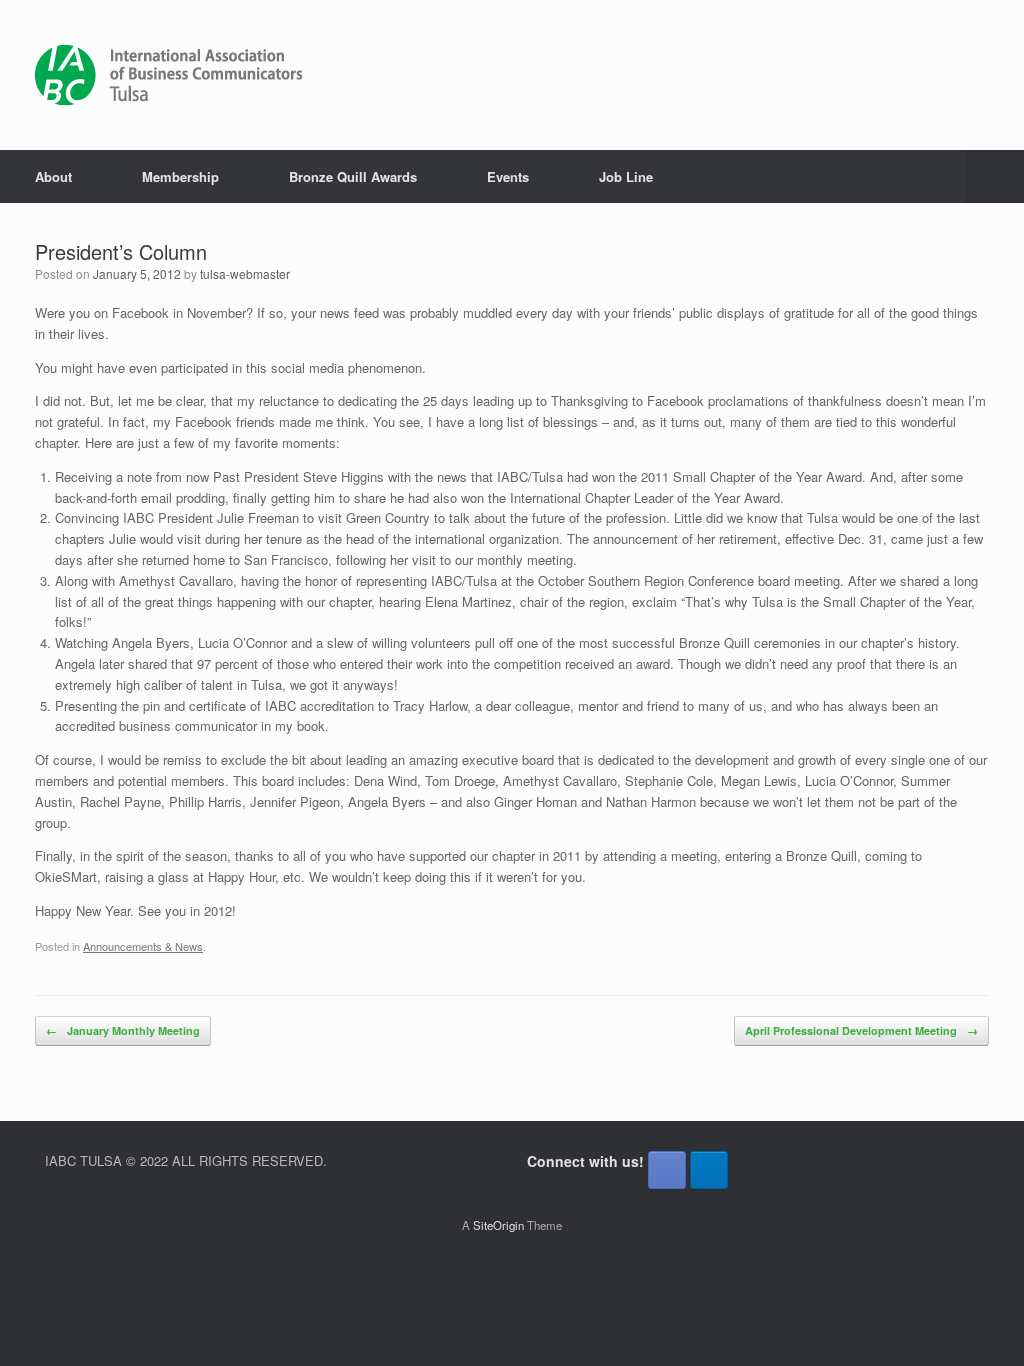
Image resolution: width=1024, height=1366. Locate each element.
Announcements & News (143, 946)
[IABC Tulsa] (168, 75)
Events (508, 176)
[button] (994, 176)
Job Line (626, 176)
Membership (180, 176)
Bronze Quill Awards (353, 176)
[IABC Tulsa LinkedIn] (709, 1170)
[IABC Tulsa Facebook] (667, 1170)
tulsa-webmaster (245, 273)
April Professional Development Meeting (861, 1030)
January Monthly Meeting (123, 1030)
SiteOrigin (498, 1225)
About (53, 176)
